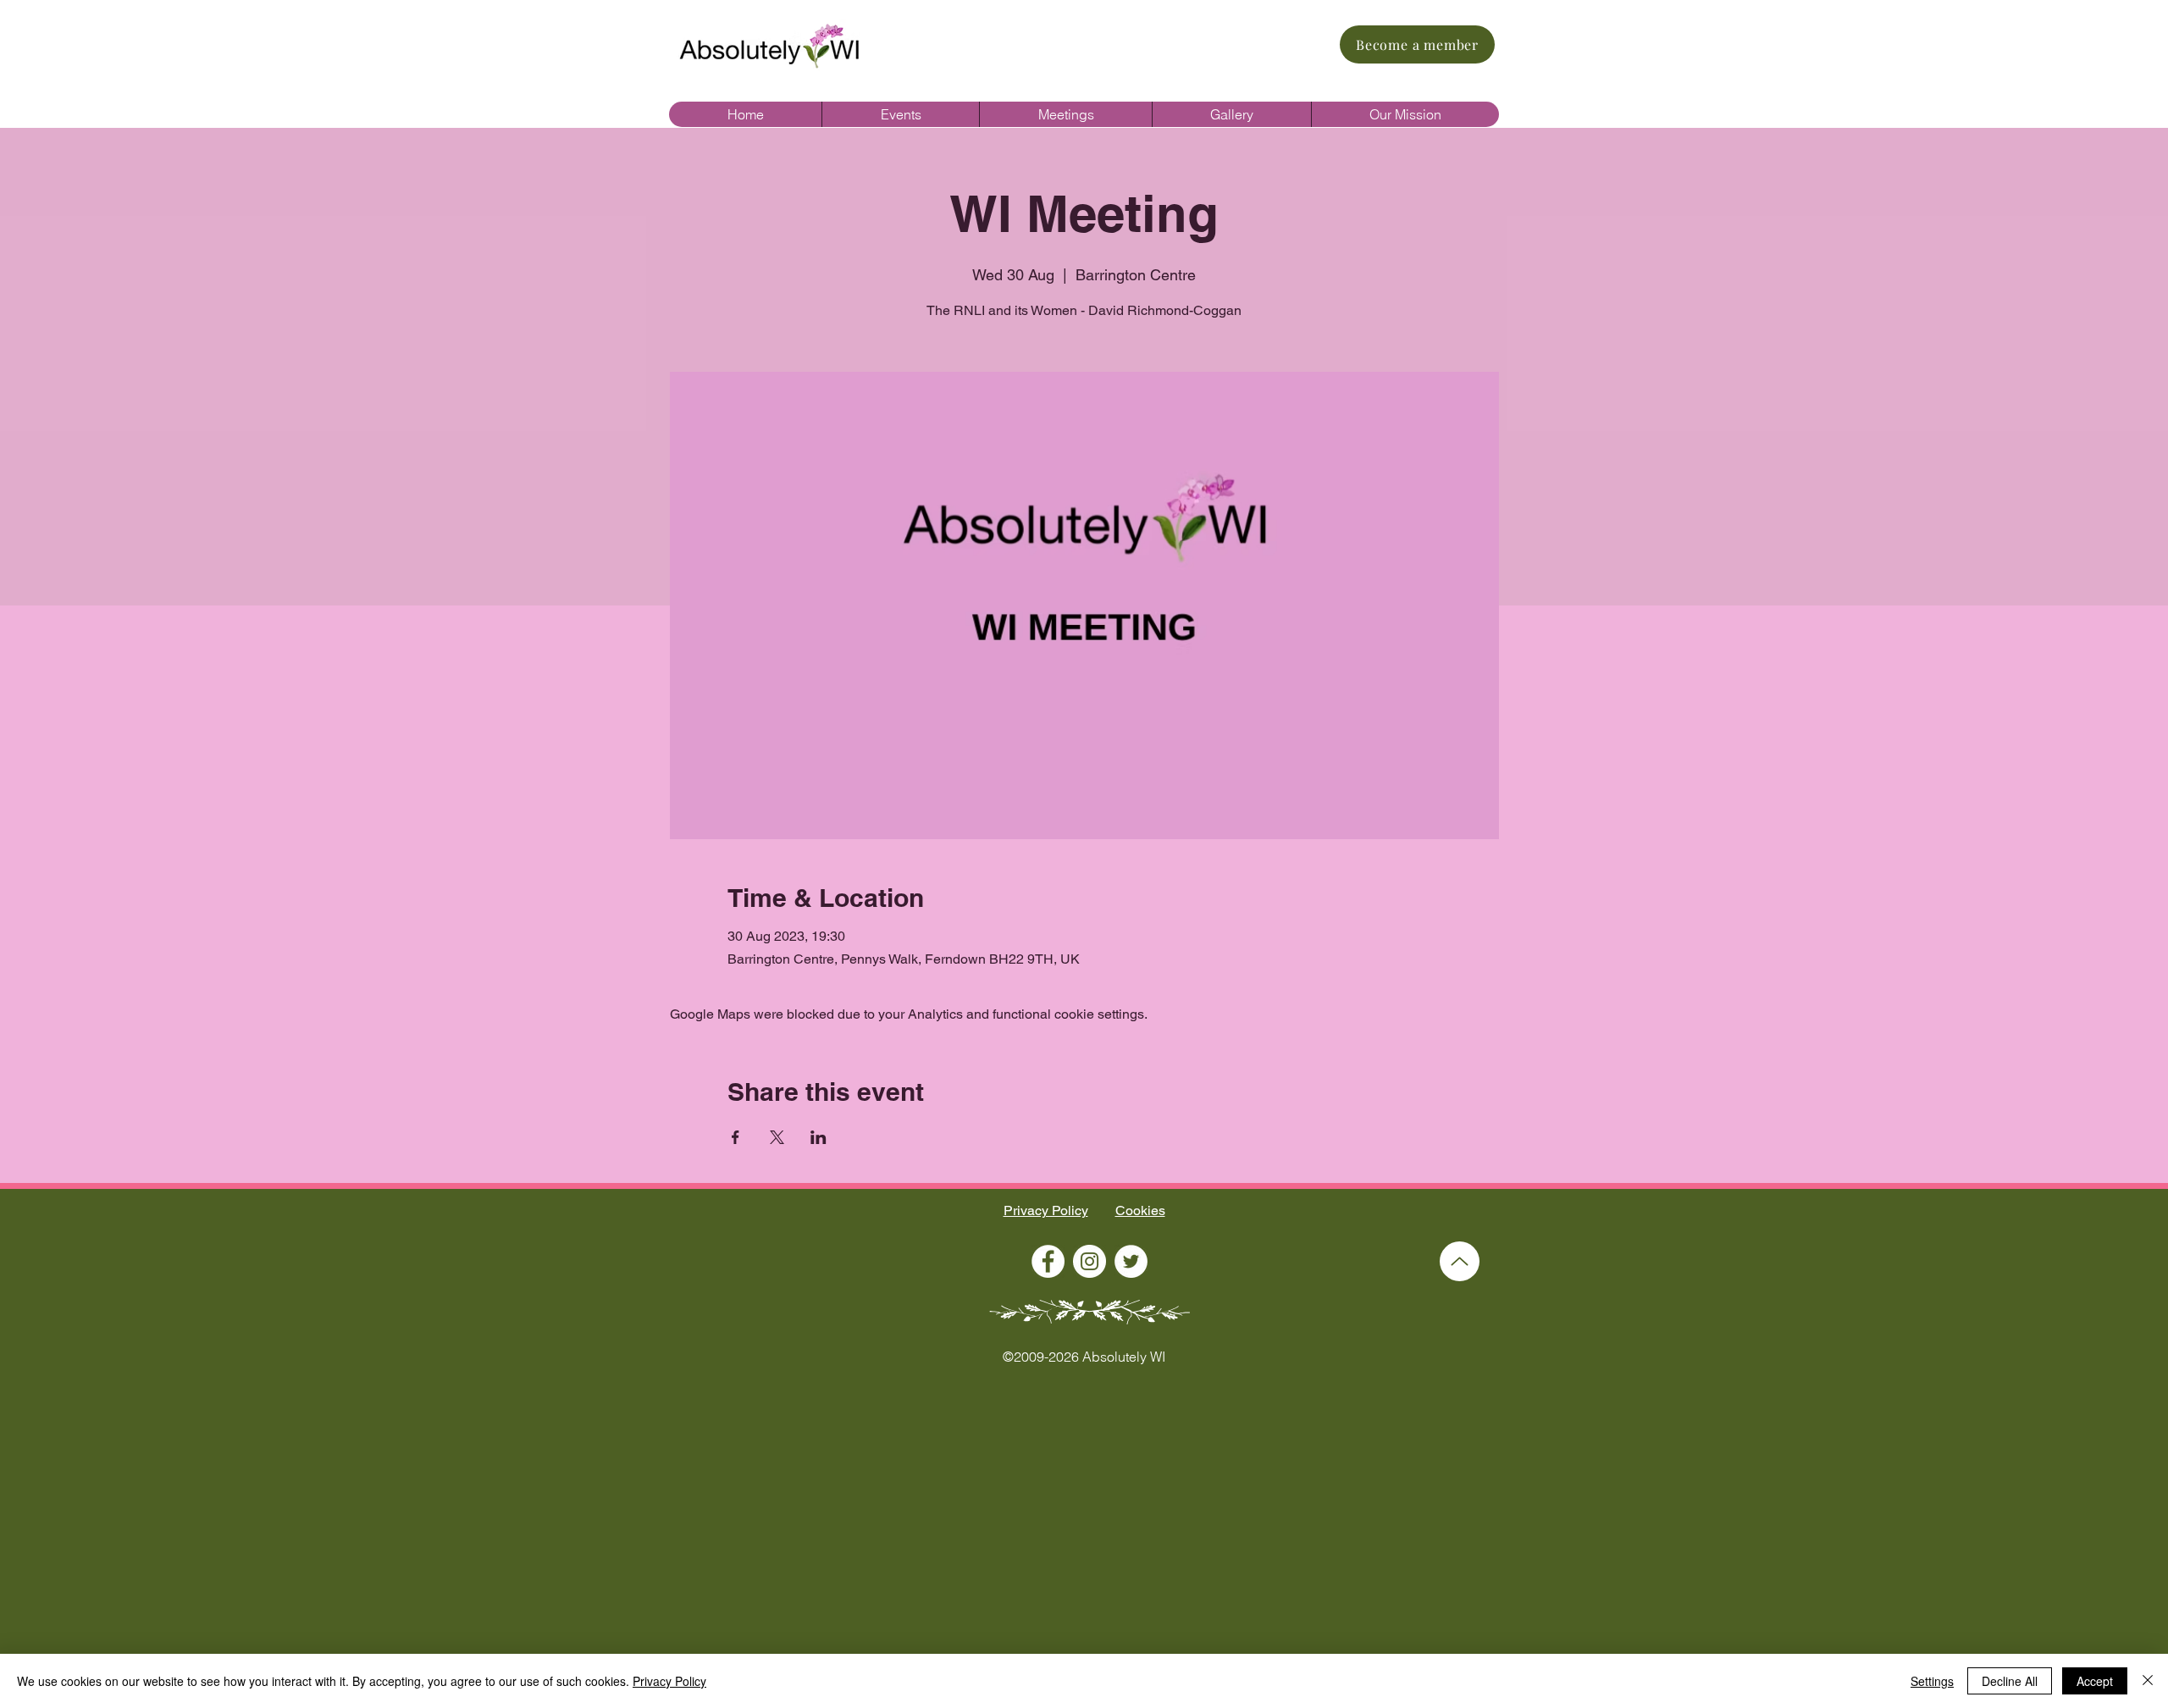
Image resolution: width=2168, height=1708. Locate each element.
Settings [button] (1932, 1681)
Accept (2095, 1681)
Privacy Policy (1046, 1211)
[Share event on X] (777, 1137)
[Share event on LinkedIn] (819, 1137)
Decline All (2010, 1681)
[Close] (2148, 1681)
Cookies (1140, 1211)
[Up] (1460, 1261)
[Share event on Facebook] (736, 1137)
